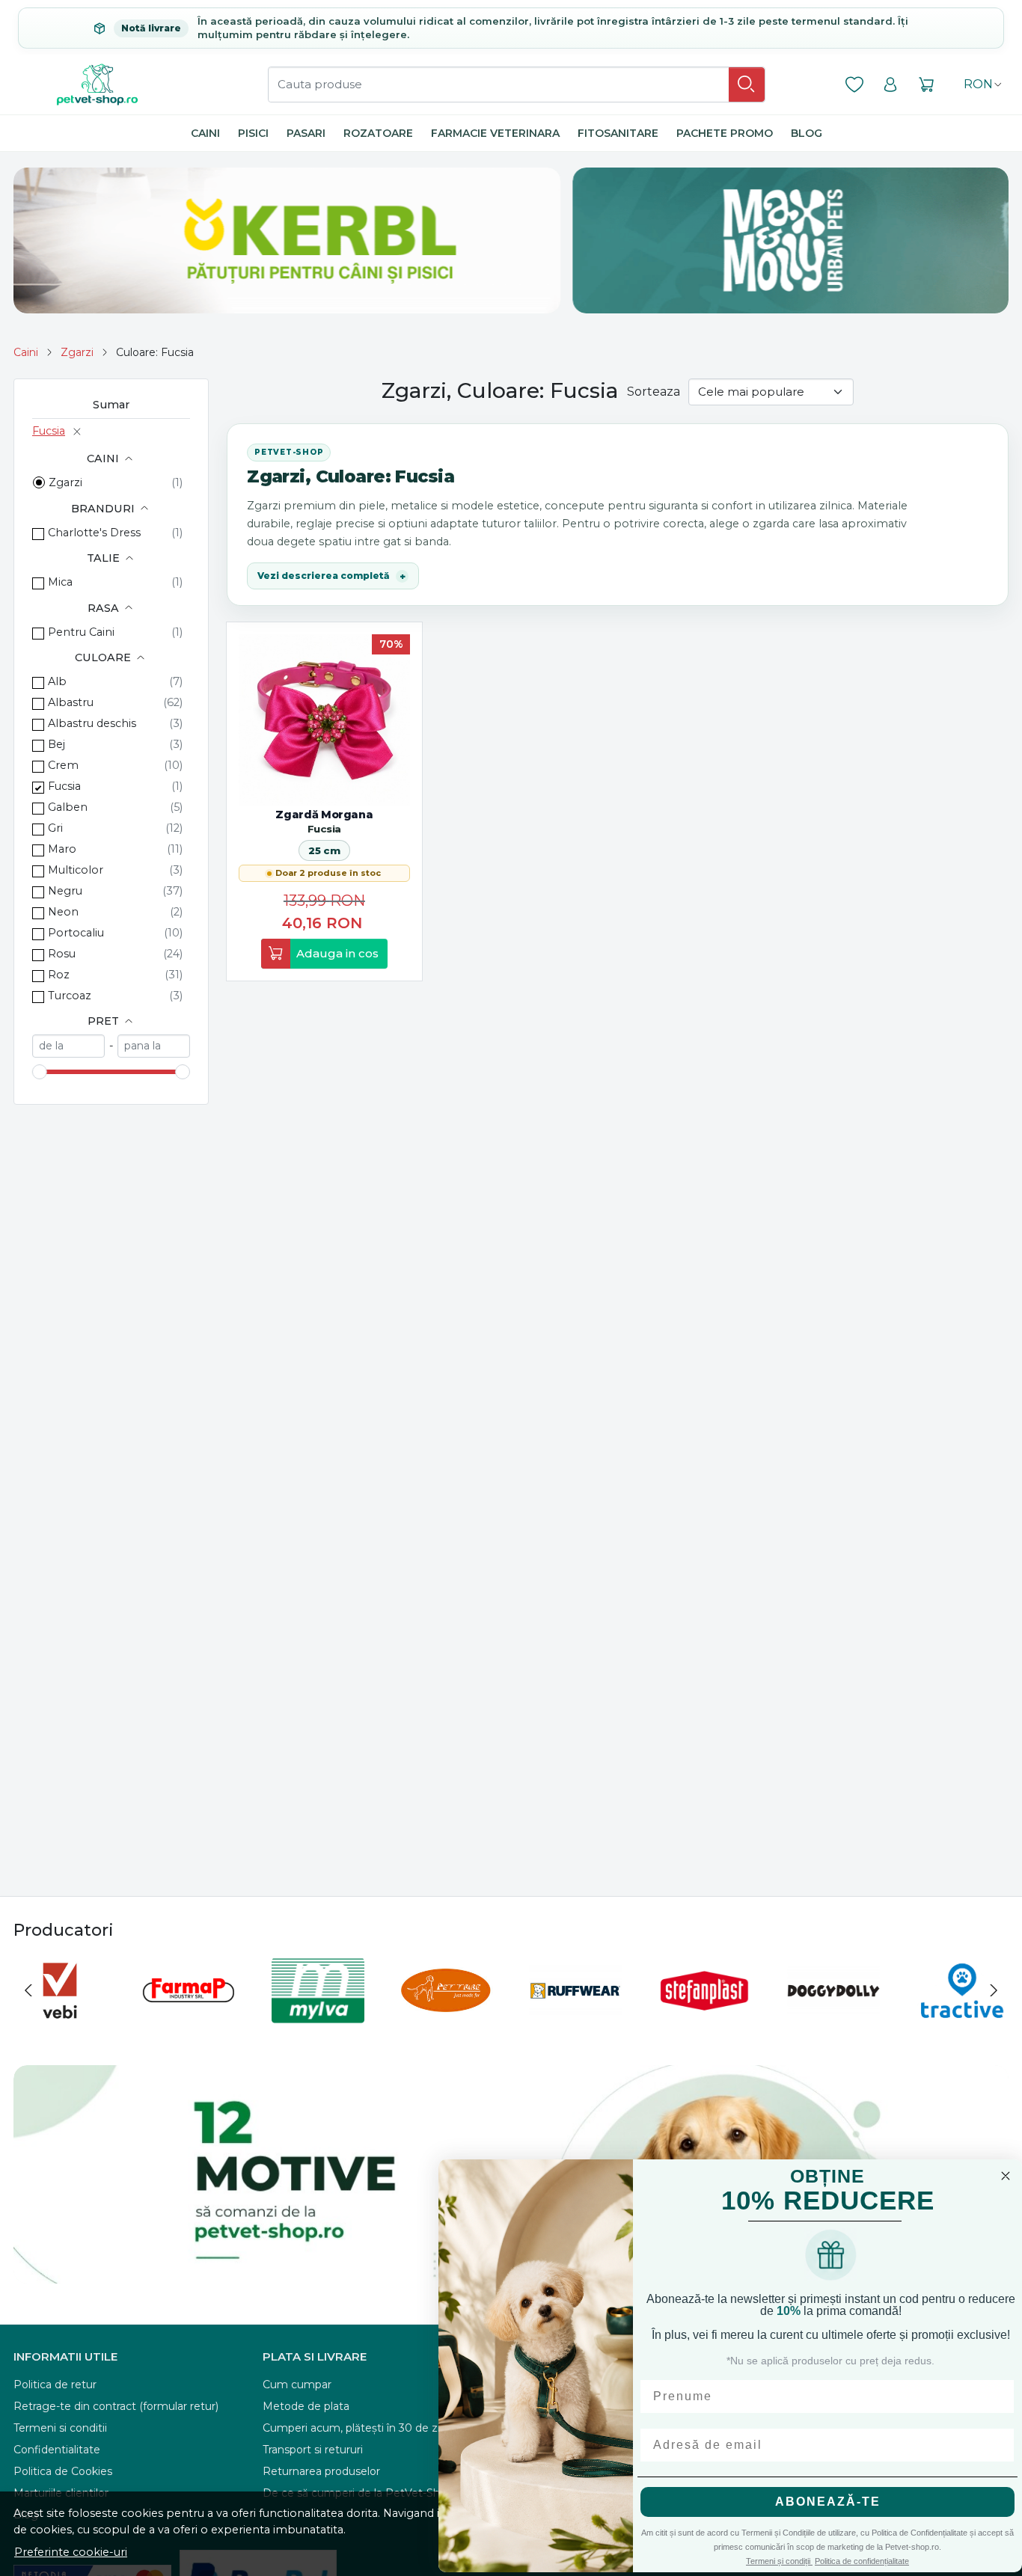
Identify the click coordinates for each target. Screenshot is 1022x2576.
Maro (62, 849)
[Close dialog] (1006, 2176)
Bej (56, 744)
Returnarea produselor (321, 2471)
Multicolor (76, 870)
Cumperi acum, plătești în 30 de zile (356, 2428)
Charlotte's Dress (94, 533)
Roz (59, 975)
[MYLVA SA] (318, 2018)
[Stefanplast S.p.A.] (704, 2018)
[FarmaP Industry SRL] (189, 2018)
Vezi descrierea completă (324, 576)
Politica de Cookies (63, 2471)
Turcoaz (70, 996)
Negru (65, 891)
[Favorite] (854, 85)
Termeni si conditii (60, 2428)
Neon (63, 912)
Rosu (62, 954)
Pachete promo (725, 133)
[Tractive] (962, 2018)
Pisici (253, 133)
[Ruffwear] (575, 2018)
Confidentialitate (57, 2450)
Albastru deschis (92, 723)
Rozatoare (378, 133)
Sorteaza (654, 392)
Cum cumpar (297, 2385)
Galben (68, 807)
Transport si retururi (313, 2450)
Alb (57, 681)
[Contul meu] (890, 85)
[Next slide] (994, 1990)
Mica (60, 582)
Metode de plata (306, 2406)
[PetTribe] (447, 2018)
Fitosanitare (618, 133)
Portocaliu (76, 933)
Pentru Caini (81, 632)
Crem (63, 765)
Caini (205, 133)
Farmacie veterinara (495, 133)
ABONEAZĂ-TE (828, 2502)
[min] (68, 1046)
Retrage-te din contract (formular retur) (116, 2406)
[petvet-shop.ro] (97, 85)
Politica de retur (55, 2385)
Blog (807, 133)
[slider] (40, 1072)
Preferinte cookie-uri (71, 2552)
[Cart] (926, 85)
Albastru (71, 702)
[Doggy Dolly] (833, 2018)
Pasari (306, 133)
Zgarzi (77, 352)
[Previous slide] (28, 1990)
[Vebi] (60, 2018)
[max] (154, 1046)
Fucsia (49, 431)
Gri (55, 828)
